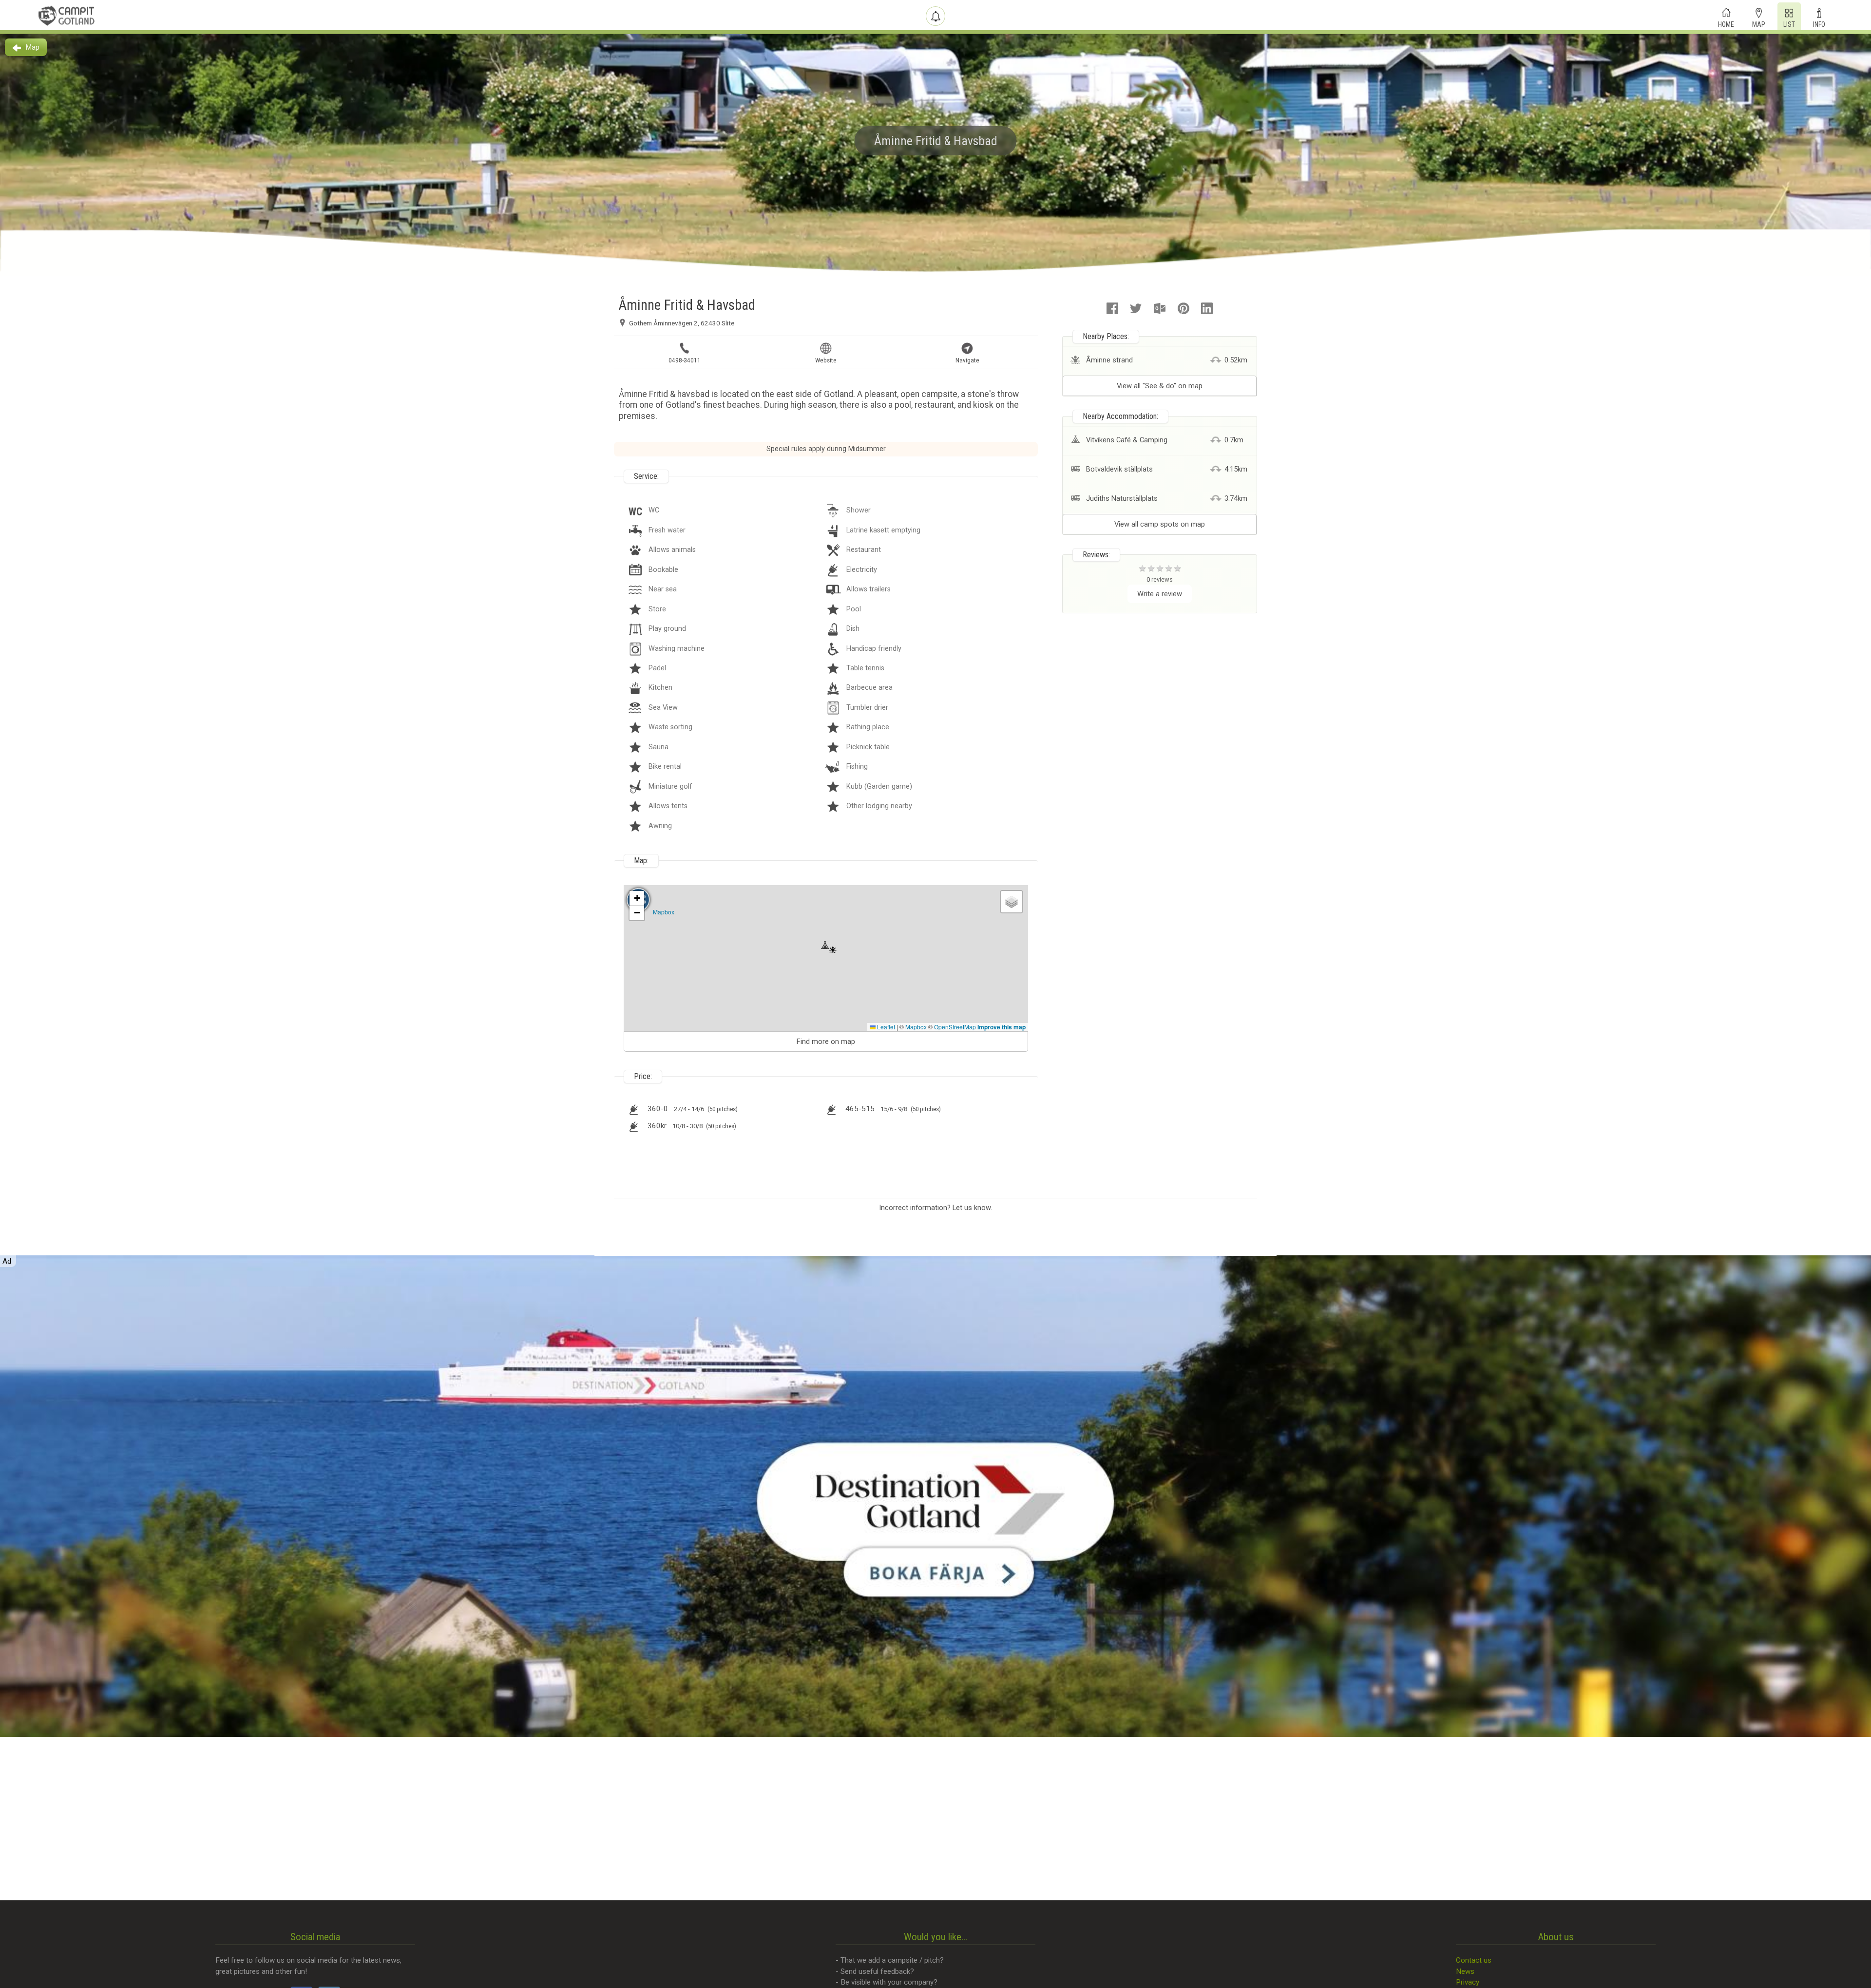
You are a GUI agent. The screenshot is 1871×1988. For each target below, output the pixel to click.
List (1789, 23)
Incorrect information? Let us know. (935, 1208)
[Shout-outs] (935, 16)
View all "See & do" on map (1160, 386)
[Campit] (67, 16)
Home (1726, 23)
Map (1759, 23)
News (1465, 1971)
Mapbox (664, 912)
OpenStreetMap (955, 1027)
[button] (825, 949)
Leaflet (885, 1027)
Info (1819, 23)
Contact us (1474, 1960)
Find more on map (826, 1041)
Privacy (1468, 1982)
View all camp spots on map (1160, 524)
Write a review (1160, 594)
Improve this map (1002, 1027)
